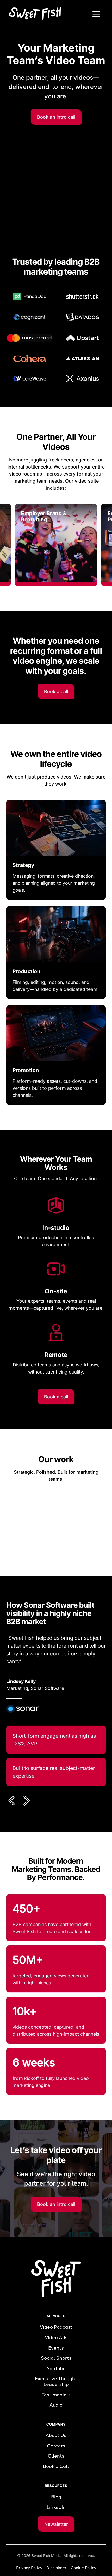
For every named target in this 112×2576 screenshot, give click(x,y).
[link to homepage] (34, 13)
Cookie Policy (83, 2568)
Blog (56, 2497)
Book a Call (56, 2467)
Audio (56, 2405)
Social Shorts (56, 2358)
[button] (96, 14)
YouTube (56, 2369)
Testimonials (56, 2395)
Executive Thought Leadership (56, 2382)
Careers (56, 2446)
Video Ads (56, 2338)
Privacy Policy (29, 2568)
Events (56, 2348)
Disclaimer (56, 2568)
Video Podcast (56, 2327)
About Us (56, 2436)
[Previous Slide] (13, 1801)
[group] (56, 545)
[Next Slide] (26, 1801)
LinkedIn (56, 2507)
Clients (56, 2456)
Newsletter (56, 2524)
